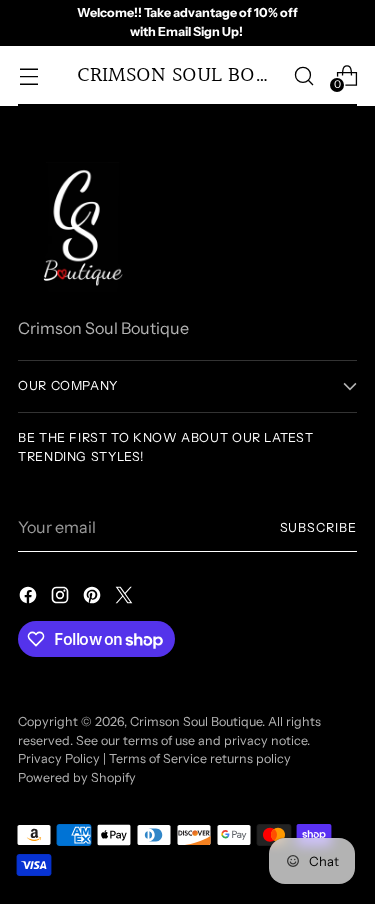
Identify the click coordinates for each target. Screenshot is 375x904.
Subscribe (318, 527)
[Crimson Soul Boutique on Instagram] (62, 598)
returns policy (250, 758)
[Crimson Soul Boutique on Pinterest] (94, 598)
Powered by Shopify (77, 777)
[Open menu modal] (28, 75)
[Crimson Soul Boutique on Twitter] (126, 598)
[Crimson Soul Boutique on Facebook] (30, 598)
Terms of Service (158, 758)
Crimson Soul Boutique (196, 721)
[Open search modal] (303, 75)
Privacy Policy (59, 758)
